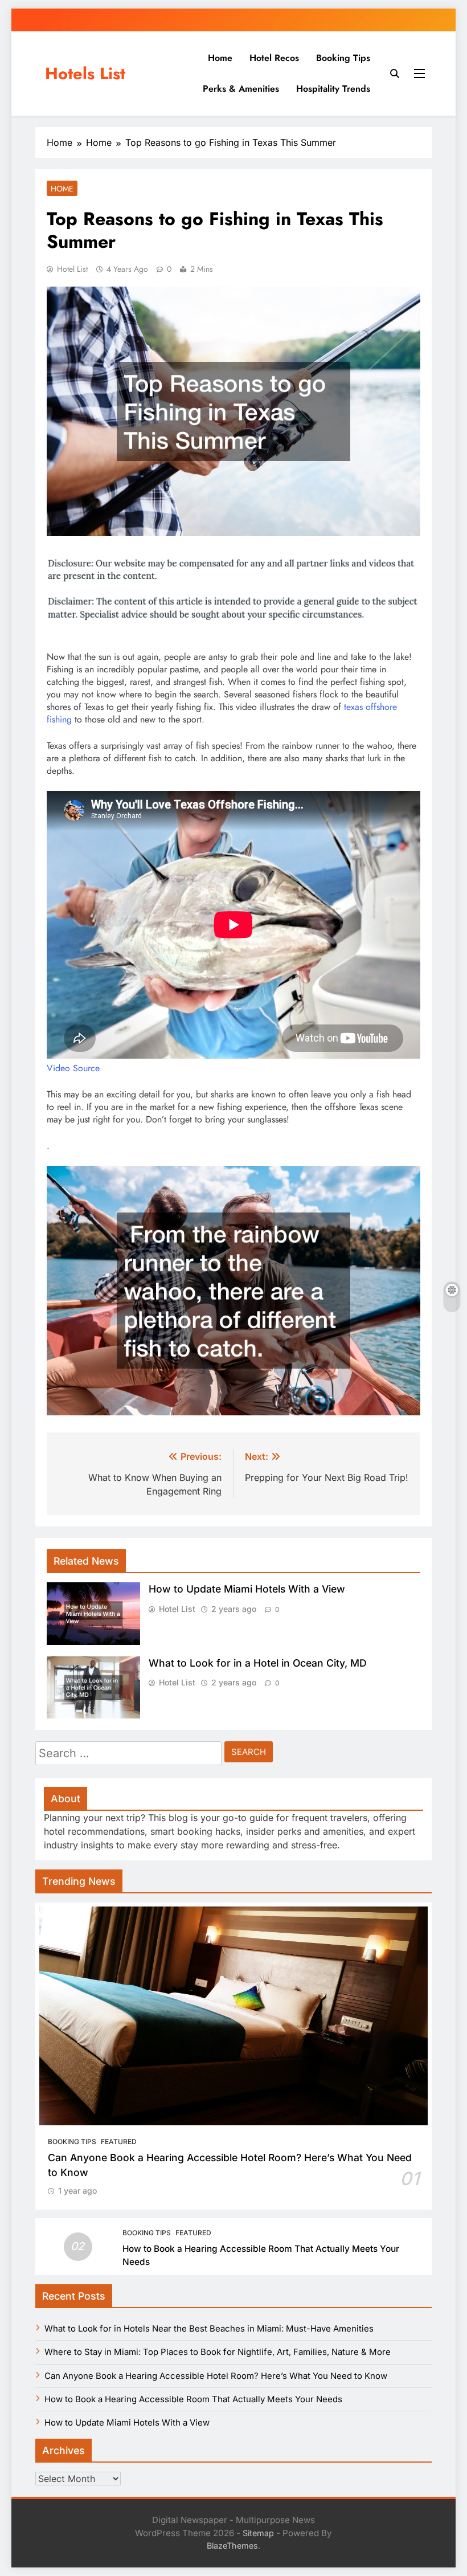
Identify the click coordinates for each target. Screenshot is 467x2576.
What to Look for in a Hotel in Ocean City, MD (258, 1663)
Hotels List (85, 74)
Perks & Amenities (241, 89)
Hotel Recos (274, 58)
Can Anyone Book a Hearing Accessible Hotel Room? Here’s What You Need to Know (216, 2376)
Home (220, 58)
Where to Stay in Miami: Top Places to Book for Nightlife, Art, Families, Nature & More (218, 2352)
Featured (119, 2142)
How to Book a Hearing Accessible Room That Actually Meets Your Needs (193, 2399)
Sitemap (258, 2533)
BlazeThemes (232, 2546)
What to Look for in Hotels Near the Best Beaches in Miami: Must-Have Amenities (209, 2329)
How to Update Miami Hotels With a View (247, 1589)
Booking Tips (343, 58)
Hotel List (72, 269)
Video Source (73, 1068)
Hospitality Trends (333, 89)
